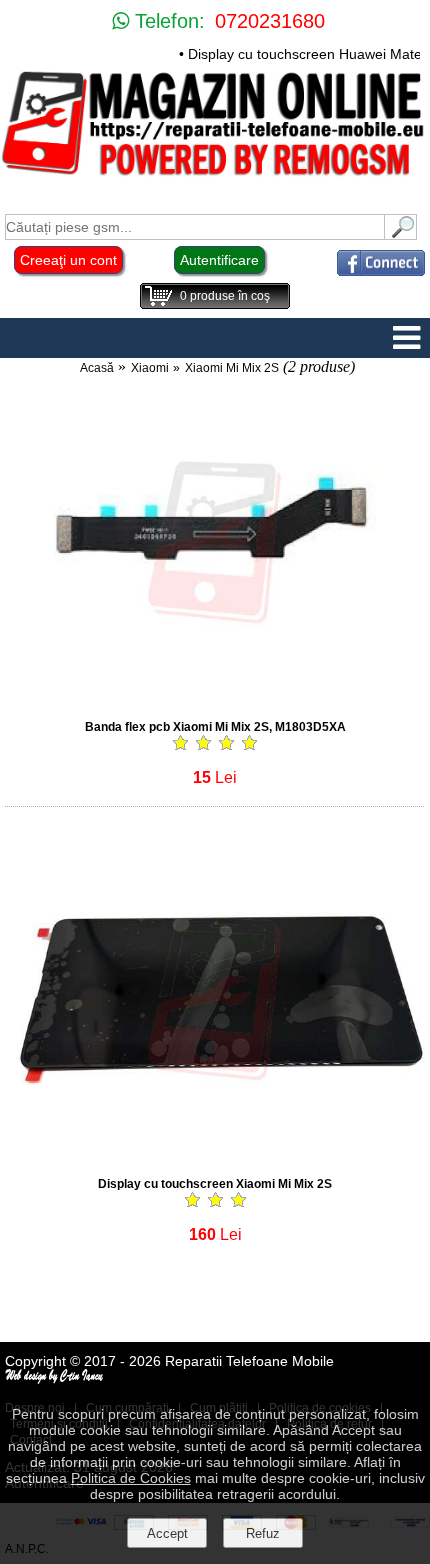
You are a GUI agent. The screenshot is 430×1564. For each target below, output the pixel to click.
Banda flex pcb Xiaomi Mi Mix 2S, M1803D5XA (215, 727)
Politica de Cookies (131, 1478)
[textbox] (195, 227)
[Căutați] (401, 234)
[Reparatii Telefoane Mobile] (215, 174)
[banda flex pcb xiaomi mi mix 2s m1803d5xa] (215, 697)
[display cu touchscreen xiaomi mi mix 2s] (215, 1154)
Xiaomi (150, 368)
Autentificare (219, 260)
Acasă (97, 368)
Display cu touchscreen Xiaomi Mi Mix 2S (215, 1184)
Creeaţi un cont (68, 260)
